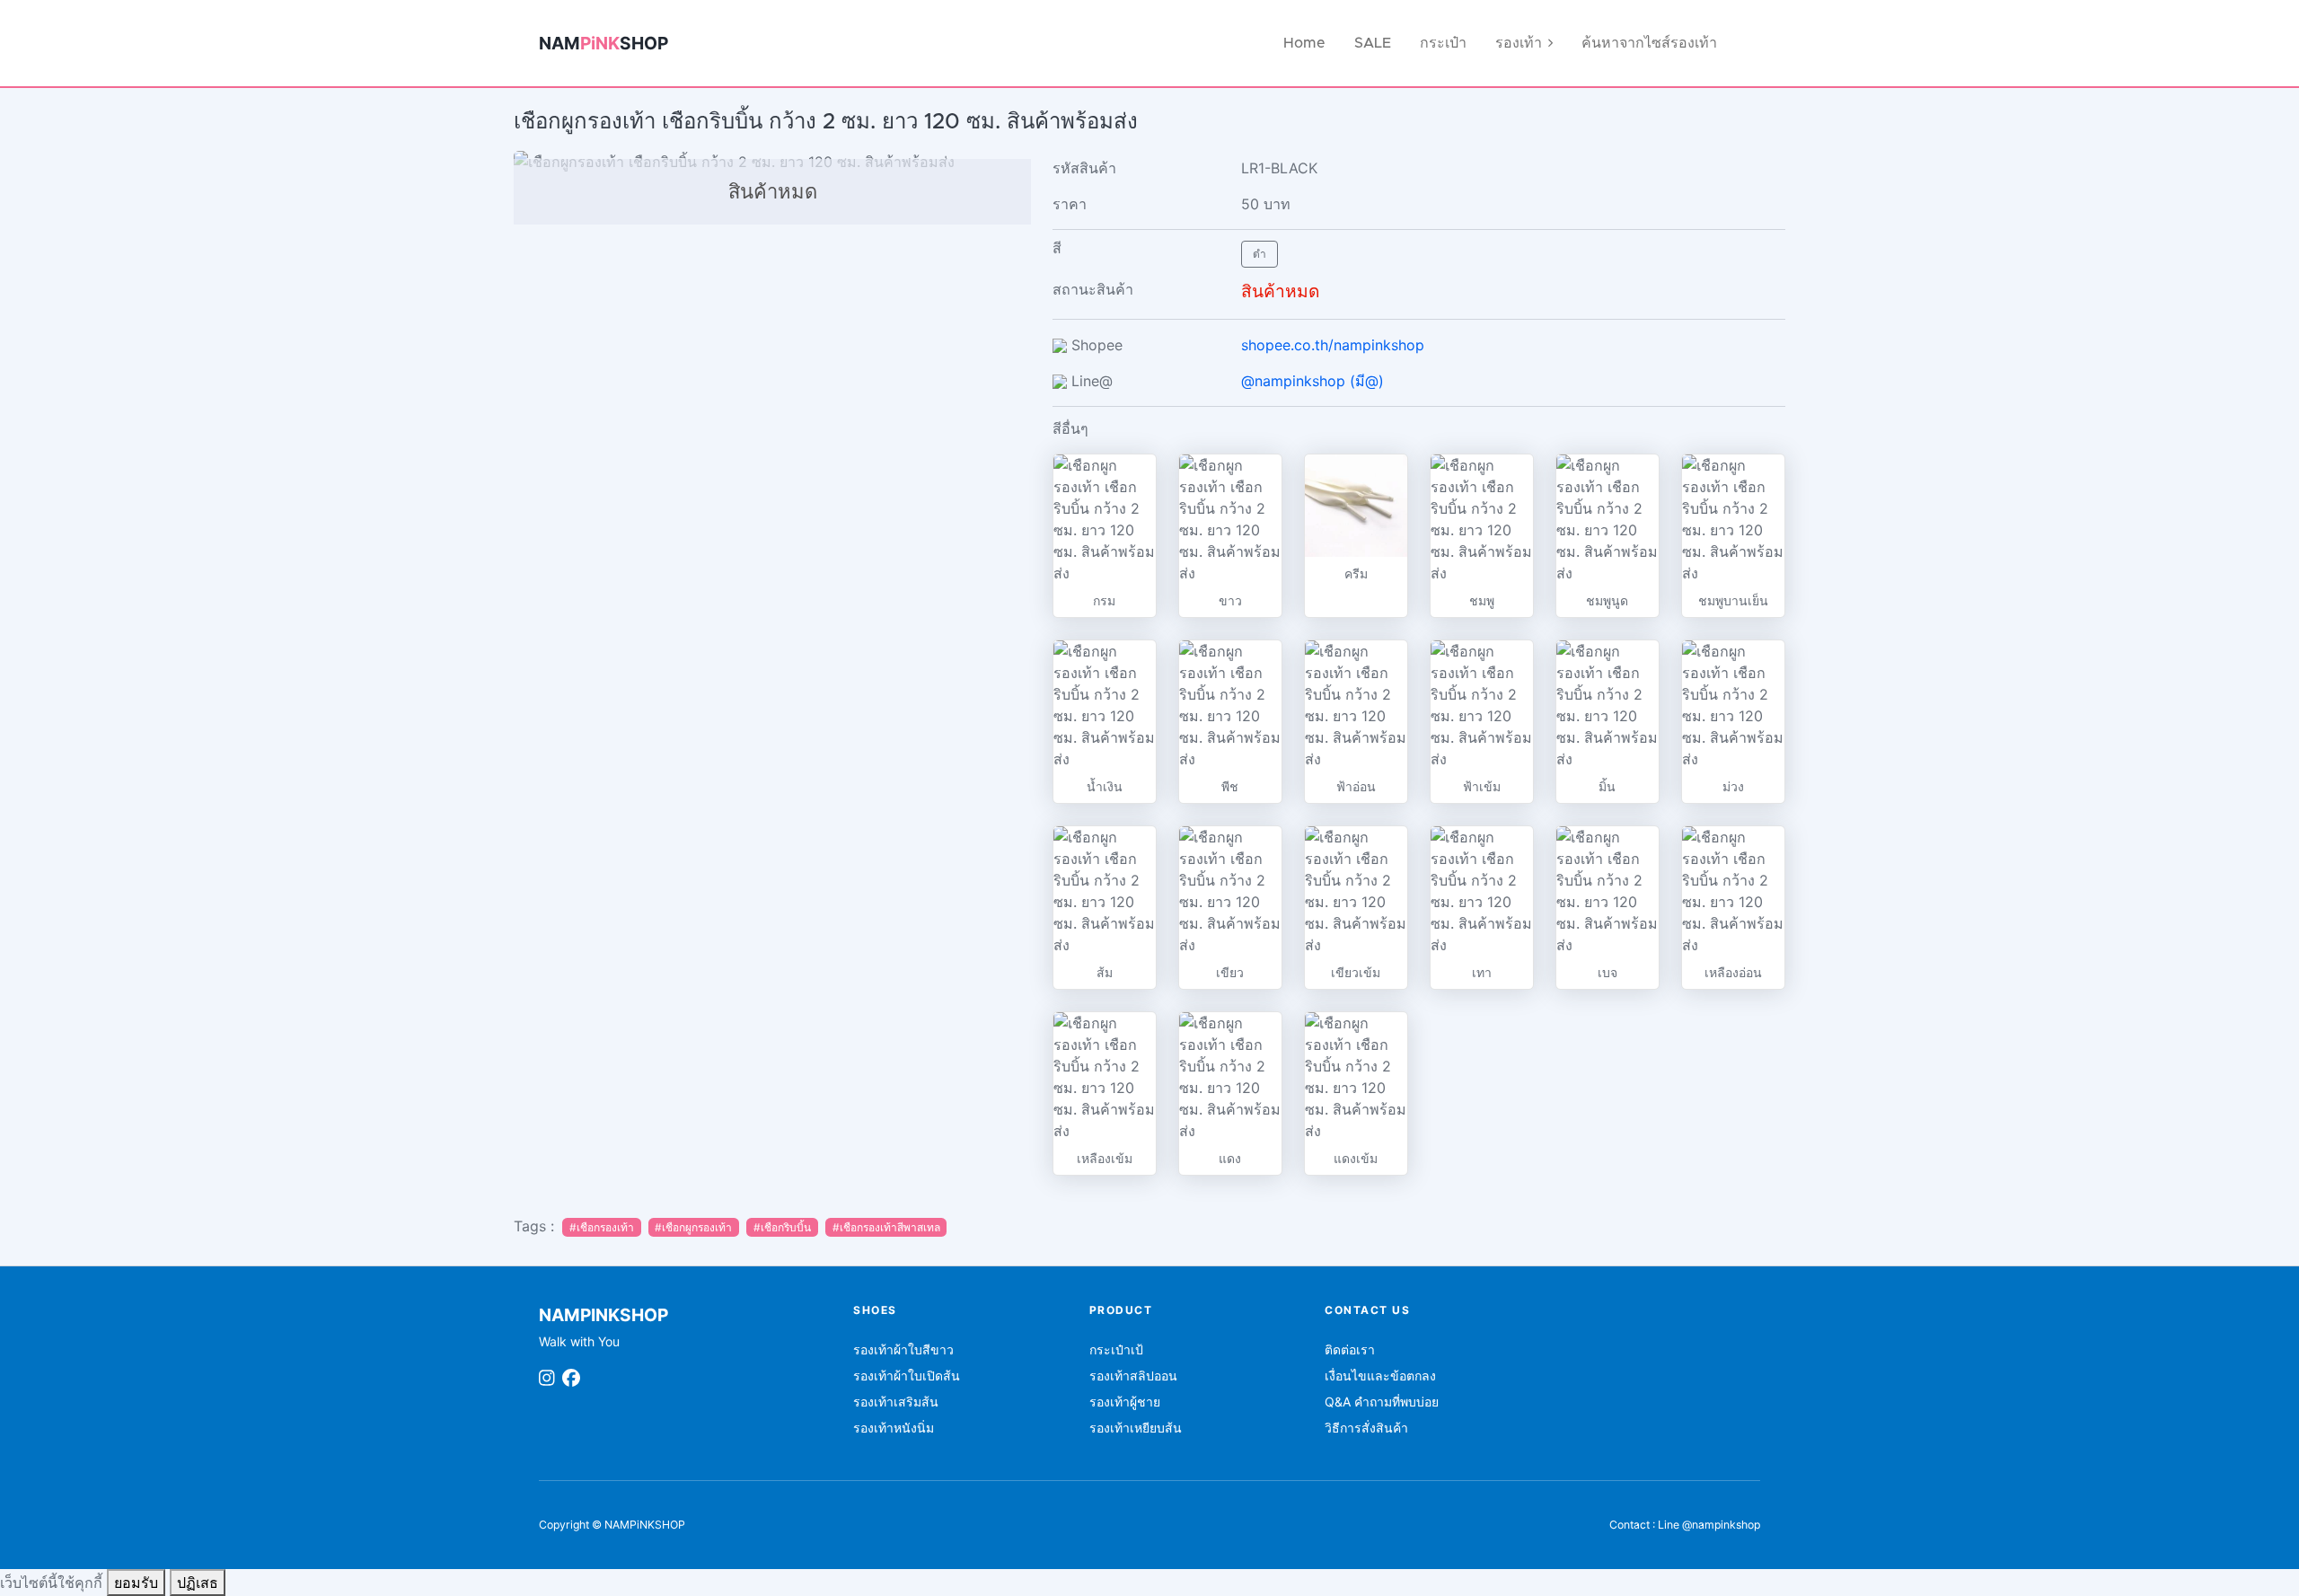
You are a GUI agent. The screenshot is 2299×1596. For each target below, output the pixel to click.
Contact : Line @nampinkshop (1685, 1525)
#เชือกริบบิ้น (782, 1227)
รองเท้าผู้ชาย (1125, 1402)
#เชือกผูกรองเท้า (693, 1227)
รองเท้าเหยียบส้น (1136, 1428)
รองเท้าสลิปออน (1133, 1376)
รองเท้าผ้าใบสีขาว (903, 1349)
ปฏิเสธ (198, 1583)
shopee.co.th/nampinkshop (1333, 345)
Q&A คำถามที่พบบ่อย (1382, 1402)
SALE (1373, 43)
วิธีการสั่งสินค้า (1366, 1428)
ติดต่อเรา (1350, 1349)
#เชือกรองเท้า (602, 1227)
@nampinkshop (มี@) (1312, 381)
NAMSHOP (603, 43)
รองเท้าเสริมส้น (896, 1402)
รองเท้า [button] (1519, 43)
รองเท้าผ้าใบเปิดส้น (907, 1376)
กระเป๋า (1443, 43)
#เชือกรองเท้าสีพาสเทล (886, 1227)
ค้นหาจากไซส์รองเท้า (1649, 43)
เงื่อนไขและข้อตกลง (1380, 1376)
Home (1304, 43)
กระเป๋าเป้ (1116, 1349)
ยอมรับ (136, 1583)
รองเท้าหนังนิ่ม (894, 1428)
